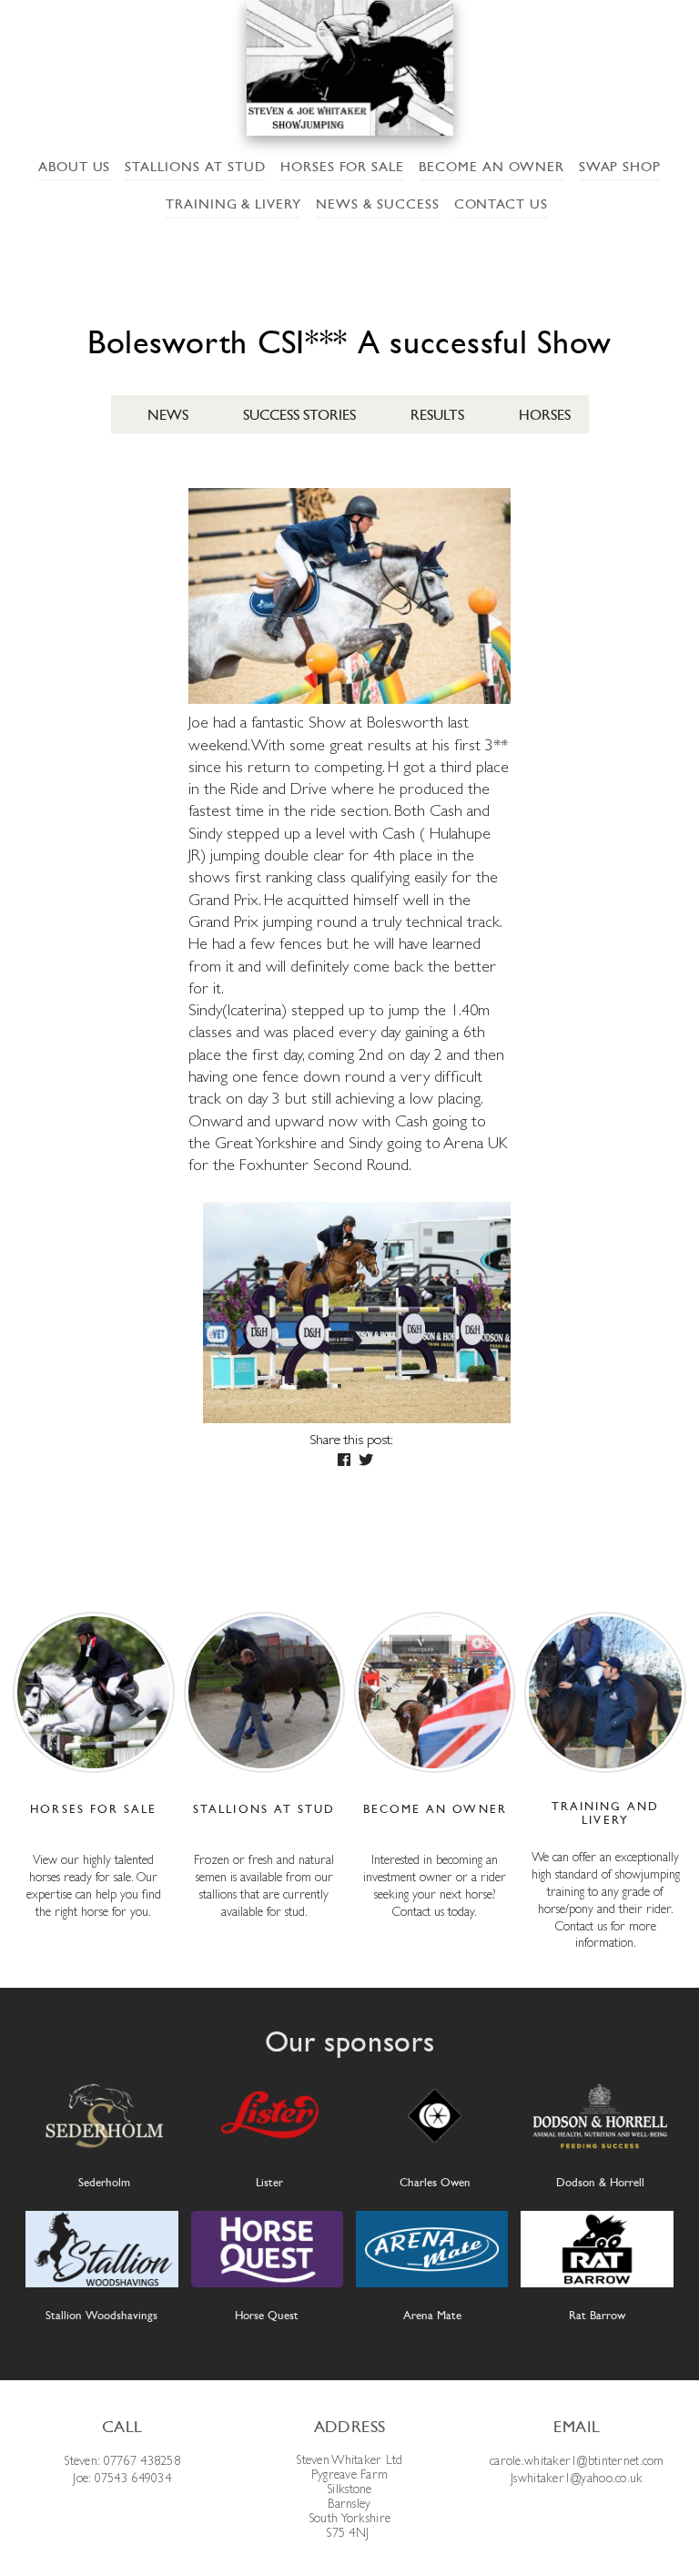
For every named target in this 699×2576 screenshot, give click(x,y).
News (168, 415)
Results (437, 415)
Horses (545, 415)
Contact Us (501, 204)
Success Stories (299, 415)
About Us (75, 167)
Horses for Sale (342, 167)
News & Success (377, 204)
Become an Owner (491, 167)
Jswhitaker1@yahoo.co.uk (577, 2478)
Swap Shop (620, 167)
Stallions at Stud (195, 167)
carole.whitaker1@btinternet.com (577, 2460)
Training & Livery (233, 204)
